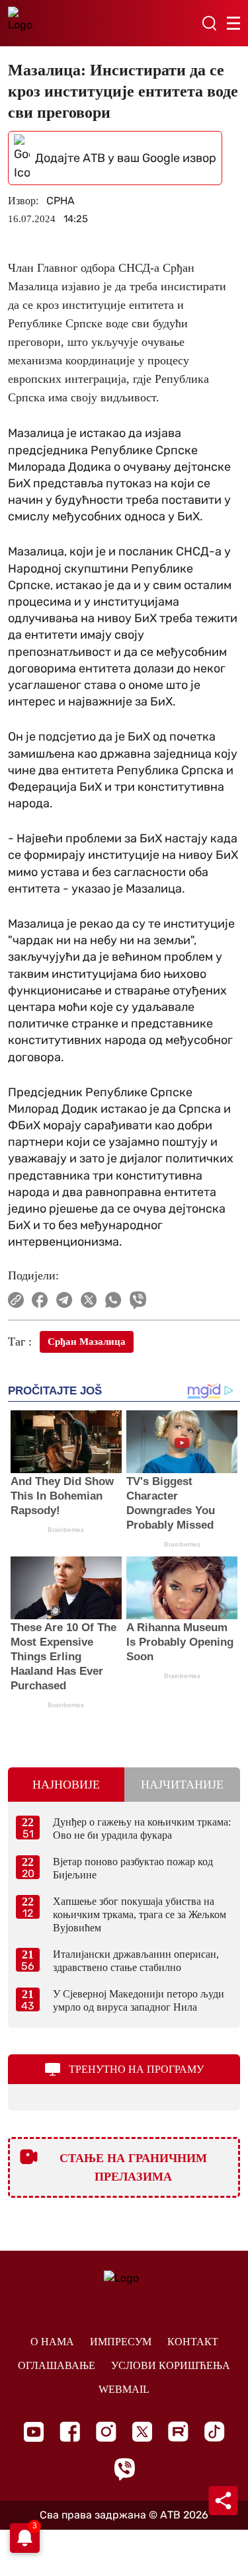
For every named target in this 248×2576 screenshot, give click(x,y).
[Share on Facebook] (40, 1300)
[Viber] (124, 2469)
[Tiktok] (215, 2432)
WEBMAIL (124, 2389)
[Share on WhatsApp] (113, 1300)
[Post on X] (89, 1300)
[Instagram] (106, 2432)
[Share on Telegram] (64, 1300)
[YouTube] (34, 2432)
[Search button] (209, 23)
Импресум (121, 2342)
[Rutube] (178, 2432)
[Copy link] (16, 1300)
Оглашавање (57, 2365)
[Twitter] (142, 2432)
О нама (52, 2342)
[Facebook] (70, 2432)
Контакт (193, 2342)
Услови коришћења (171, 2365)
